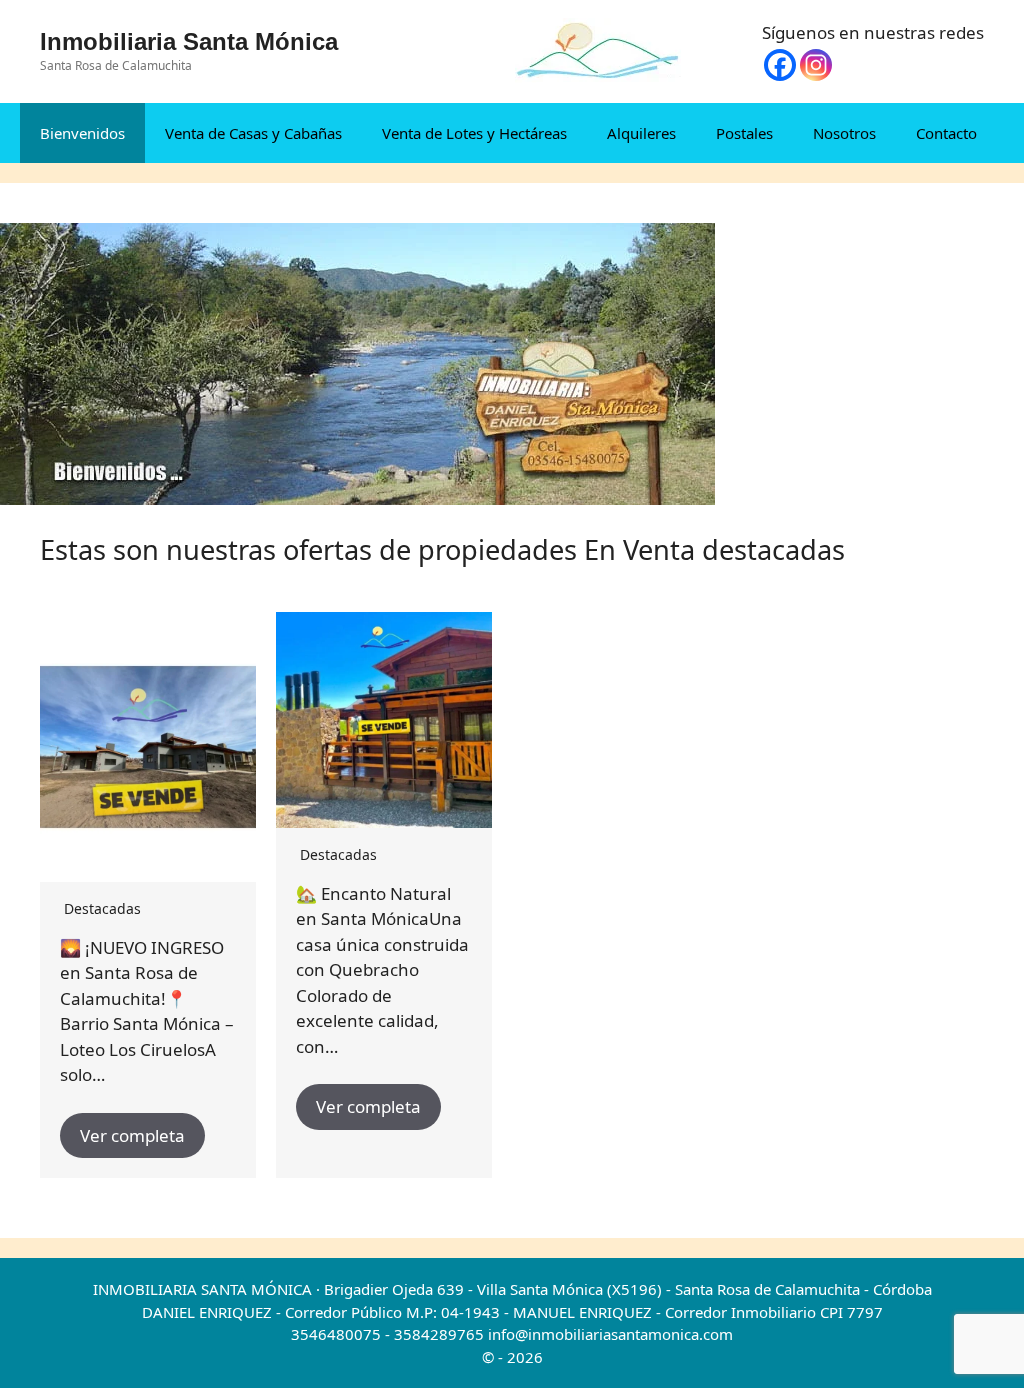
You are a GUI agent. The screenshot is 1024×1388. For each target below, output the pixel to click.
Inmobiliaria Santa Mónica (189, 41)
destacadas (102, 908)
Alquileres (641, 133)
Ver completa (132, 1135)
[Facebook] (780, 65)
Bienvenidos (82, 133)
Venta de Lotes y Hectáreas (474, 133)
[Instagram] (816, 65)
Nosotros (844, 133)
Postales (744, 133)
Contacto (946, 133)
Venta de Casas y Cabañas (253, 133)
